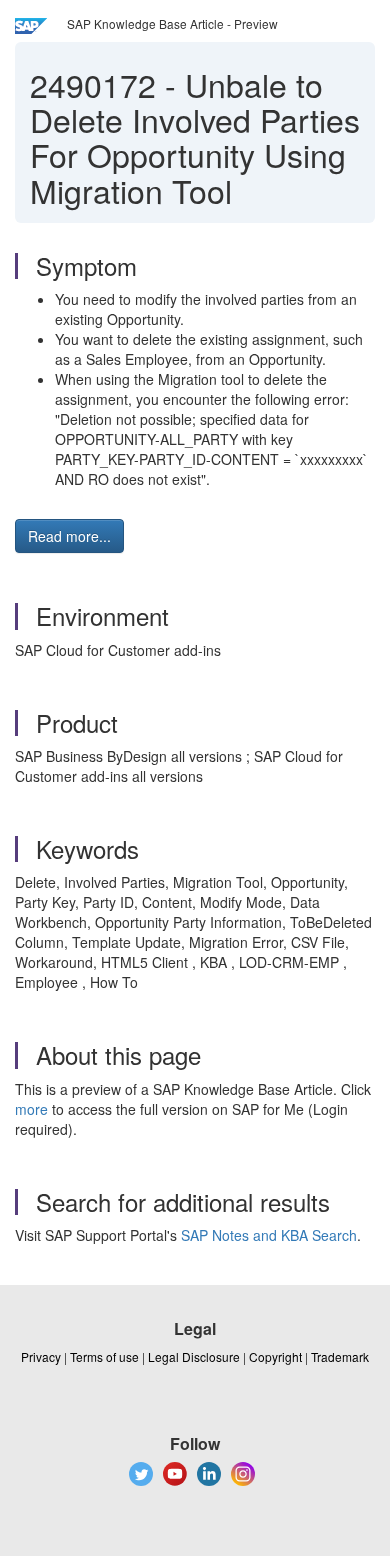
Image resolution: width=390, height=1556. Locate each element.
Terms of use (104, 1356)
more (31, 1109)
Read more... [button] (69, 536)
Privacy (41, 1356)
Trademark (340, 1356)
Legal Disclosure (194, 1356)
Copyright (275, 1356)
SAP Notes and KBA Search (269, 1235)
